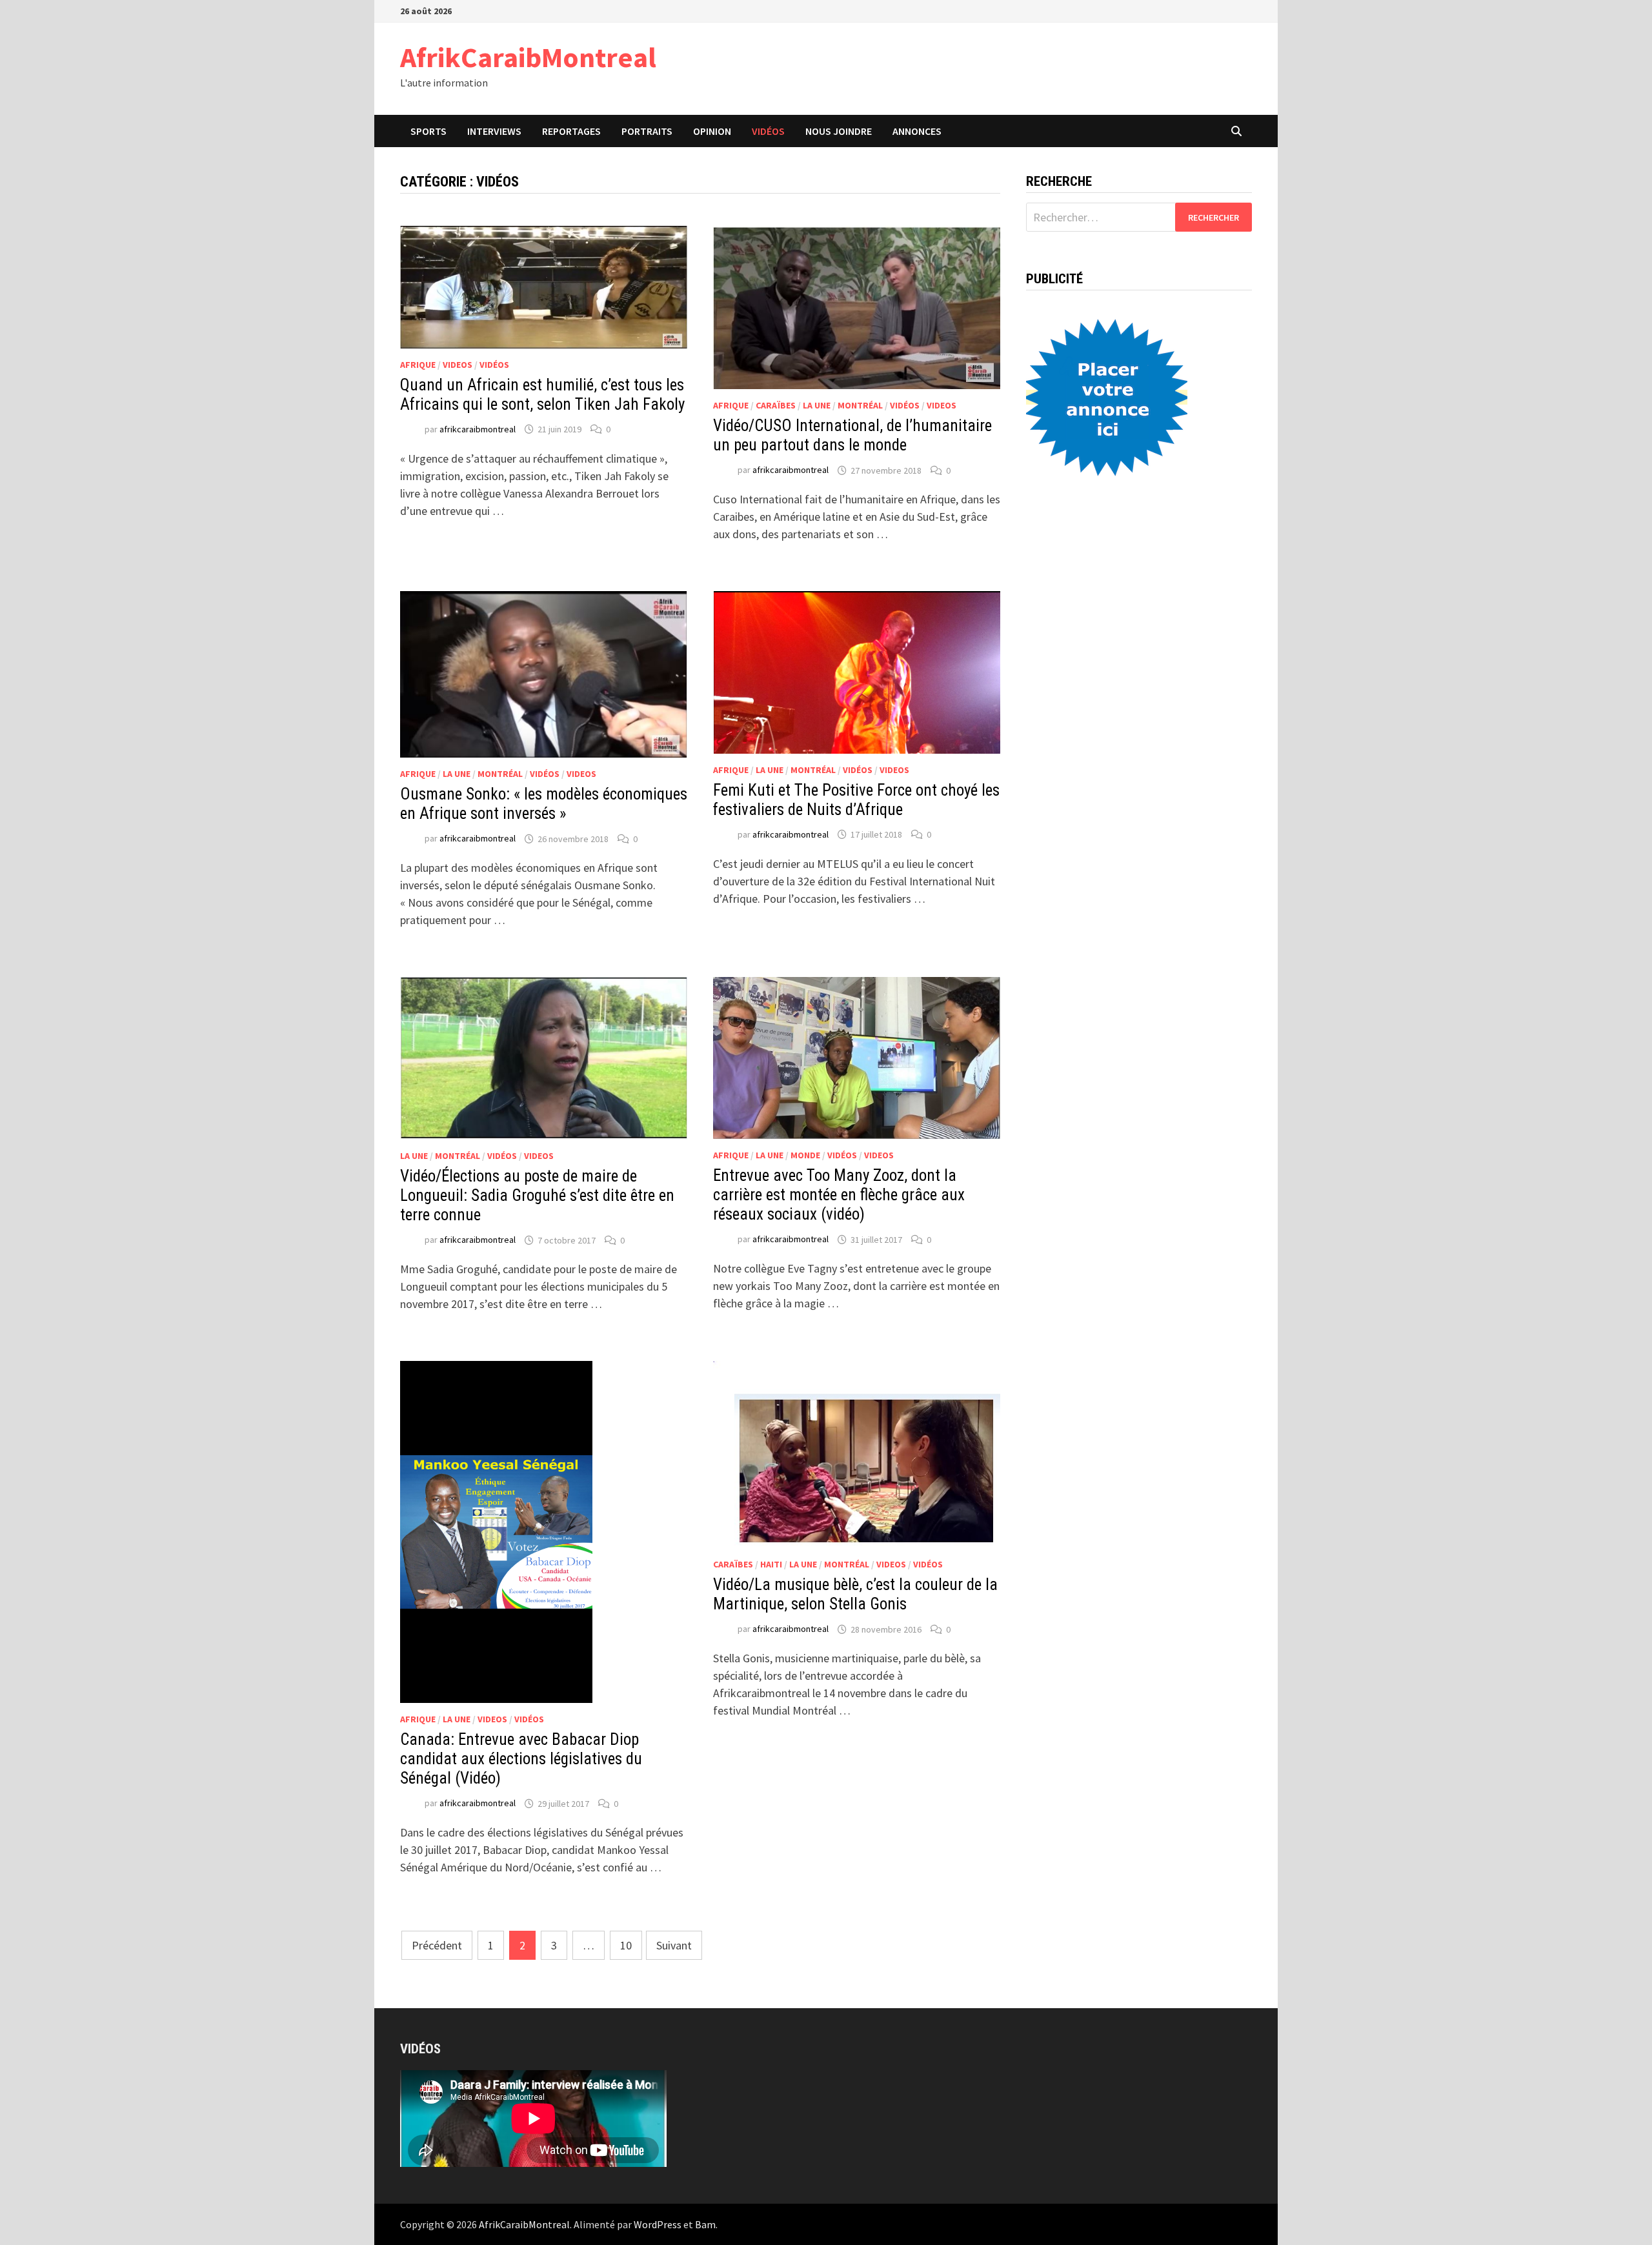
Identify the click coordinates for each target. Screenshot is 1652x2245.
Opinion (712, 131)
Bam (705, 2224)
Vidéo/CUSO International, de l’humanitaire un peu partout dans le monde (852, 435)
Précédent (437, 1945)
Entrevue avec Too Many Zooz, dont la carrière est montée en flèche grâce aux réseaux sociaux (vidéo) (839, 1195)
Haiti (771, 1564)
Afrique (418, 365)
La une (817, 405)
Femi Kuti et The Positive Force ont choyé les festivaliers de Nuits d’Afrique (856, 800)
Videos (458, 365)
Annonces (917, 131)
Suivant (674, 1945)
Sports (428, 131)
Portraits (647, 131)
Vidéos (768, 131)
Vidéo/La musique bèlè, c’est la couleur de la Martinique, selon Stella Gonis (855, 1594)
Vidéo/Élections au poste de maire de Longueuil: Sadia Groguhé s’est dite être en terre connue (537, 1195)
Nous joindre (839, 131)
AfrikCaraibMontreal (528, 57)
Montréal (860, 405)
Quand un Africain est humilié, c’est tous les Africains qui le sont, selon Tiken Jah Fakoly (542, 395)
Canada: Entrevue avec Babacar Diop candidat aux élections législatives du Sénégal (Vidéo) (521, 1759)
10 (626, 1945)
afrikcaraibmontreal (478, 429)
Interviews (494, 131)
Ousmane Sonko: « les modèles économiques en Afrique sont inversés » (544, 804)
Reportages (571, 131)
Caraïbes (776, 405)
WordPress (658, 2224)
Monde (805, 1155)
